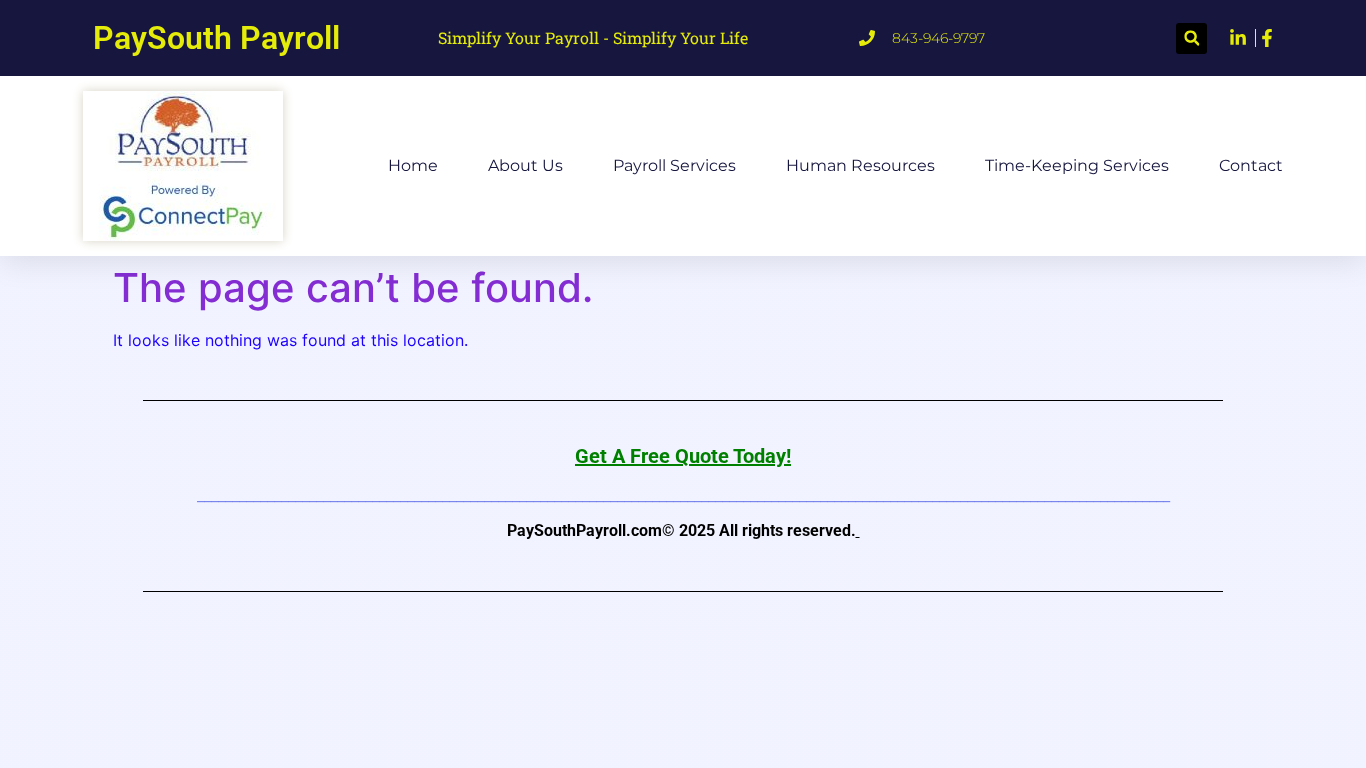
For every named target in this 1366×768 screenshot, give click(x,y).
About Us (525, 165)
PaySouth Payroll (216, 38)
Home (413, 165)
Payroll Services (674, 165)
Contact (1251, 165)
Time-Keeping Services (1077, 165)
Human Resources (860, 165)
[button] (1191, 38)
